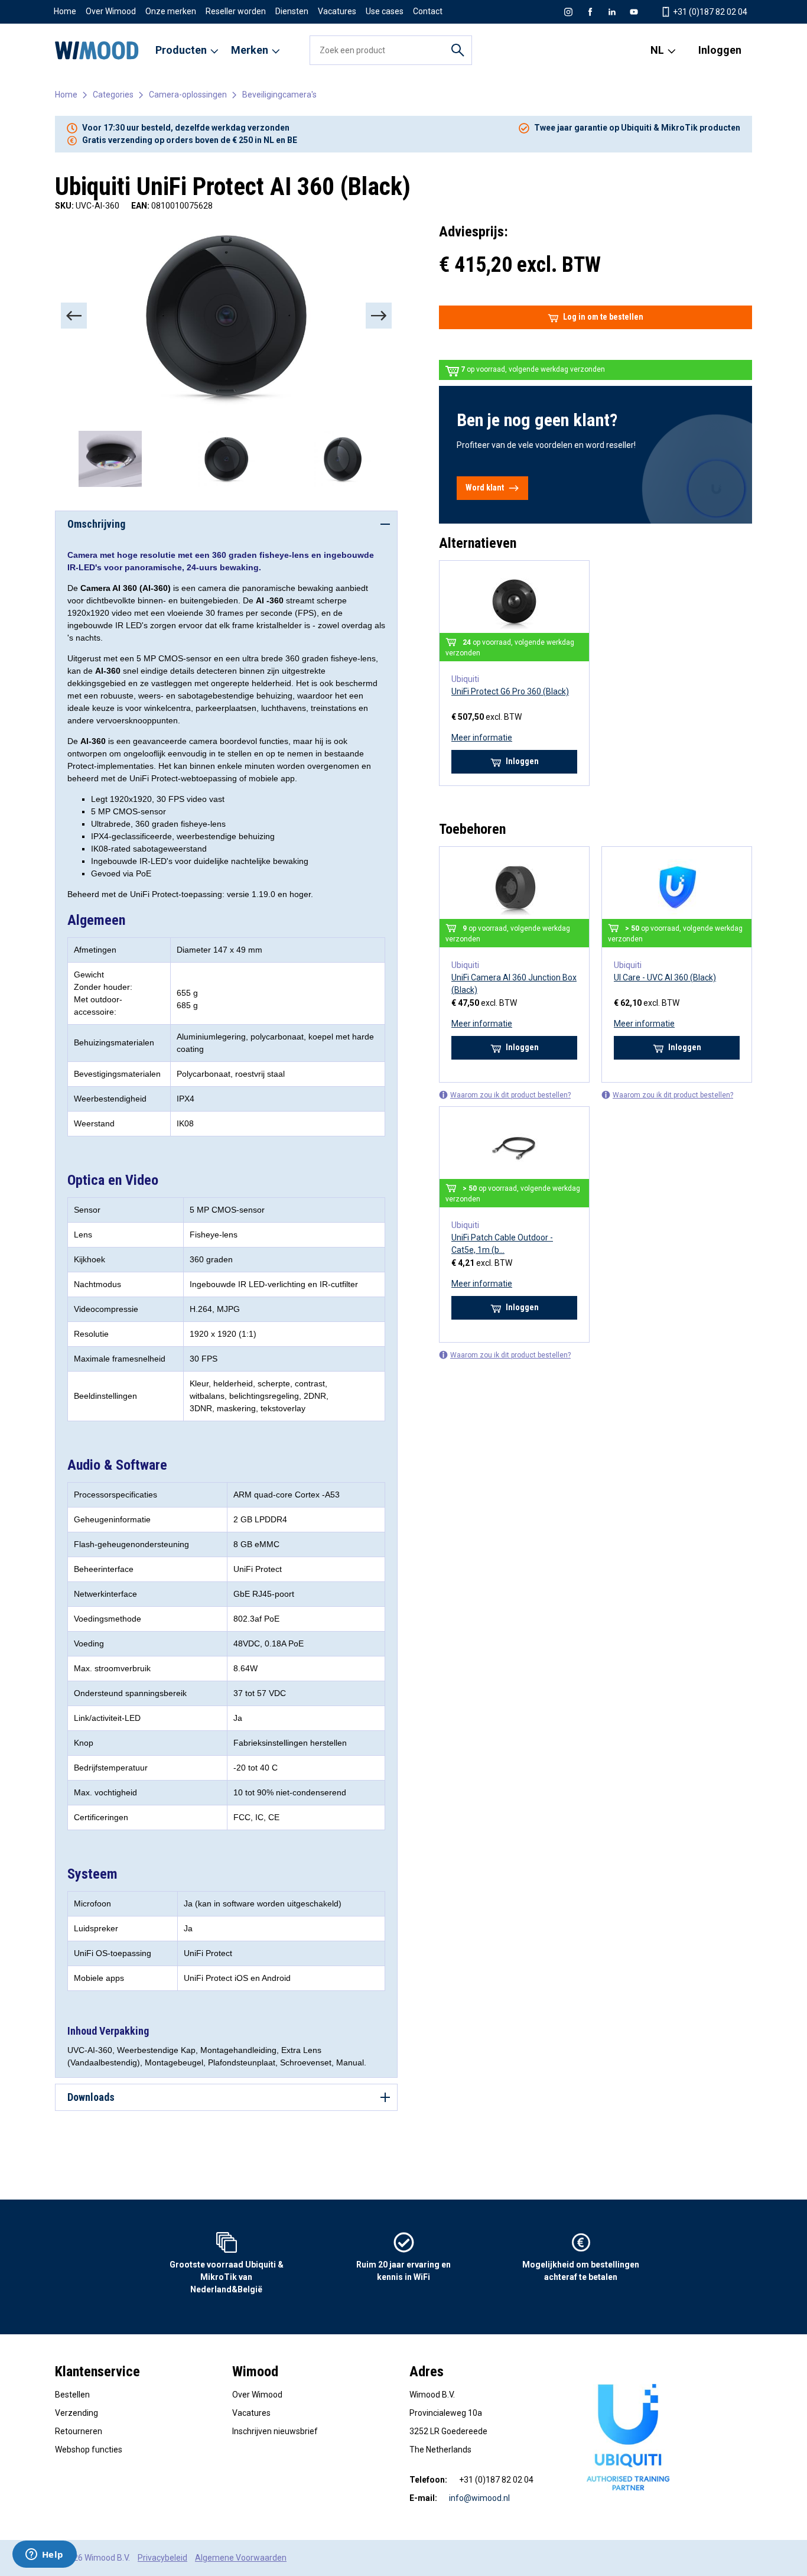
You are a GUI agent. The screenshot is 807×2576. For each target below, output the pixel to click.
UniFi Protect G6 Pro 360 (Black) (510, 691)
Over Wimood (111, 11)
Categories (113, 95)
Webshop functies (89, 2450)
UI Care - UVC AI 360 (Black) (665, 977)
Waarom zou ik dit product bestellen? (510, 1095)
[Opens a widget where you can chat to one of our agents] (44, 2555)
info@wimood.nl (479, 2498)
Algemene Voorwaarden (241, 2558)
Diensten (292, 11)
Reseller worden (236, 11)
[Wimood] (97, 50)
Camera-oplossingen (188, 95)
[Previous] (74, 316)
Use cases (385, 11)
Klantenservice (97, 2372)
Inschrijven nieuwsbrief (275, 2431)
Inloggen (720, 50)
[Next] (379, 316)
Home (65, 11)
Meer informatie (482, 738)
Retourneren (79, 2431)
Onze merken (171, 11)
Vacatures (337, 11)
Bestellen (72, 2395)
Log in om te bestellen (603, 317)
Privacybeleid (162, 2558)
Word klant (485, 488)
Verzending (77, 2413)
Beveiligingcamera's (279, 95)
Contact (428, 11)
